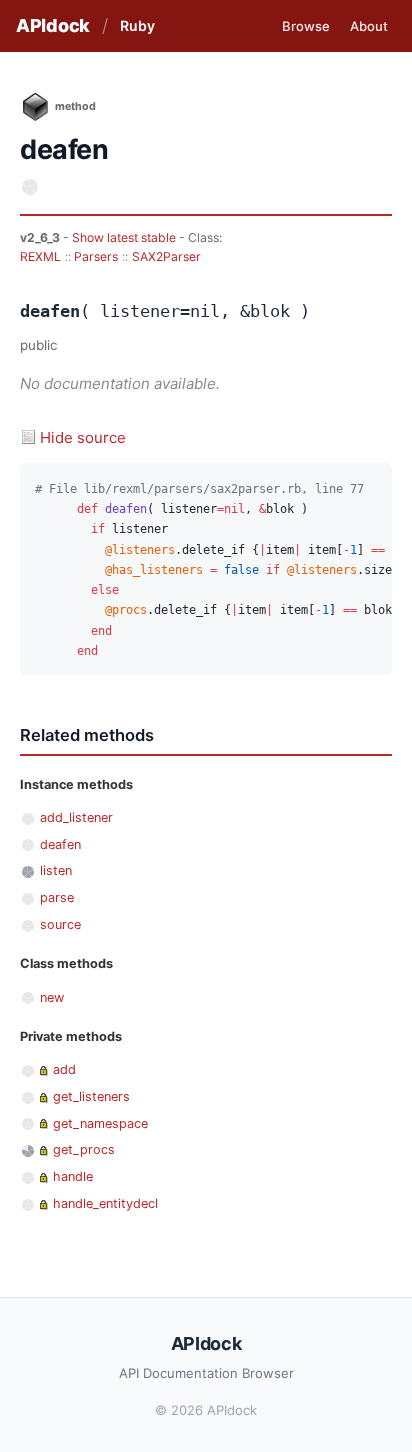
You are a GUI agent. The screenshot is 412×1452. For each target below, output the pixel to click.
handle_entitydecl (105, 1203)
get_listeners (91, 1096)
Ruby (137, 25)
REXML (40, 256)
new (52, 997)
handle (73, 1176)
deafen (60, 844)
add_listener (76, 817)
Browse (306, 26)
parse (57, 897)
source (60, 924)
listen (56, 870)
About (369, 26)
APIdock (53, 25)
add (64, 1069)
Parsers (96, 256)
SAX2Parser (166, 256)
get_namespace (100, 1123)
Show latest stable (125, 237)
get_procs (84, 1149)
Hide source (83, 437)
